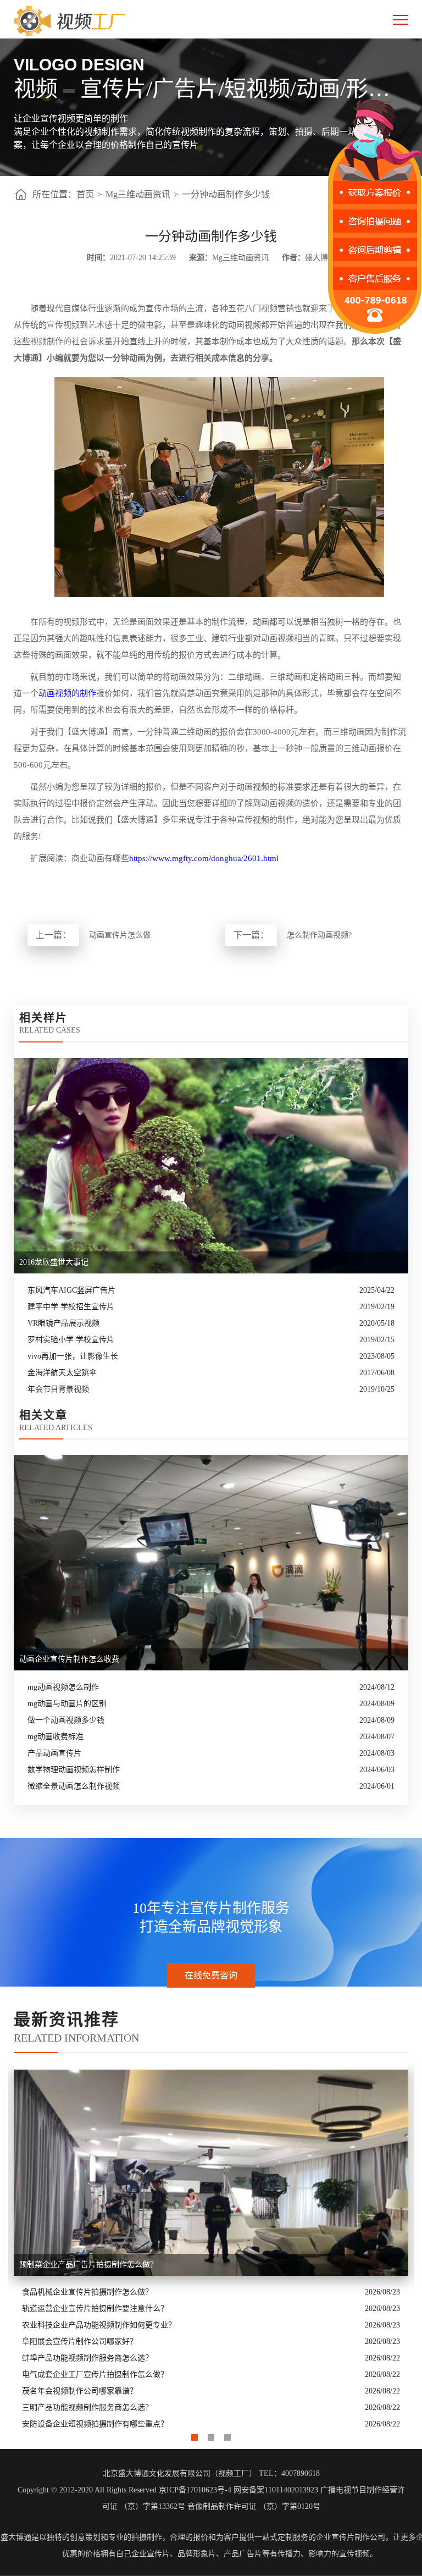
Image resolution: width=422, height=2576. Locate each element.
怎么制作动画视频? (319, 935)
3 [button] (227, 2435)
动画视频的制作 (67, 693)
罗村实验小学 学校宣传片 (71, 1340)
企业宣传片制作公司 (351, 2537)
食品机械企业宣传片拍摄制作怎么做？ (87, 2292)
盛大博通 (16, 2537)
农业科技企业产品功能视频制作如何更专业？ (99, 2325)
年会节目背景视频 (58, 1389)
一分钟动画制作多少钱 (226, 194)
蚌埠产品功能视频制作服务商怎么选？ (87, 2358)
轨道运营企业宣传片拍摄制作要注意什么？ (95, 2309)
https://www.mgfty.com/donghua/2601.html (204, 858)
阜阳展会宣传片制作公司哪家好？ (80, 2341)
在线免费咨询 (211, 1975)
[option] (211, 2248)
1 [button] (195, 2435)
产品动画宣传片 (54, 1753)
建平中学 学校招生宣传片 (71, 1307)
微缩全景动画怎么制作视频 (74, 1786)
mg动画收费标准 (55, 1737)
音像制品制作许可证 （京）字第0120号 (254, 2506)
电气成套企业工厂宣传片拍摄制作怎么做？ (95, 2374)
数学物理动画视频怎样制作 (74, 1770)
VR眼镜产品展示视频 (63, 1323)
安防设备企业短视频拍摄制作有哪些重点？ (95, 2424)
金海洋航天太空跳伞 (62, 1373)
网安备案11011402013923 (276, 2490)
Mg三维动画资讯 (138, 194)
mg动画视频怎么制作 (63, 1687)
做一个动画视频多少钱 (66, 1720)
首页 (85, 194)
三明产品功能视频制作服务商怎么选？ (87, 2407)
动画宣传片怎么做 (120, 935)
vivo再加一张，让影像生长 (73, 1356)
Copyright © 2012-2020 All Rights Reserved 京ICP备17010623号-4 (124, 2490)
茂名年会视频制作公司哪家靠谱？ (80, 2391)
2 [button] (211, 2435)
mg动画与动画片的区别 (67, 1704)
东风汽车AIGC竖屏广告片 (71, 1290)
